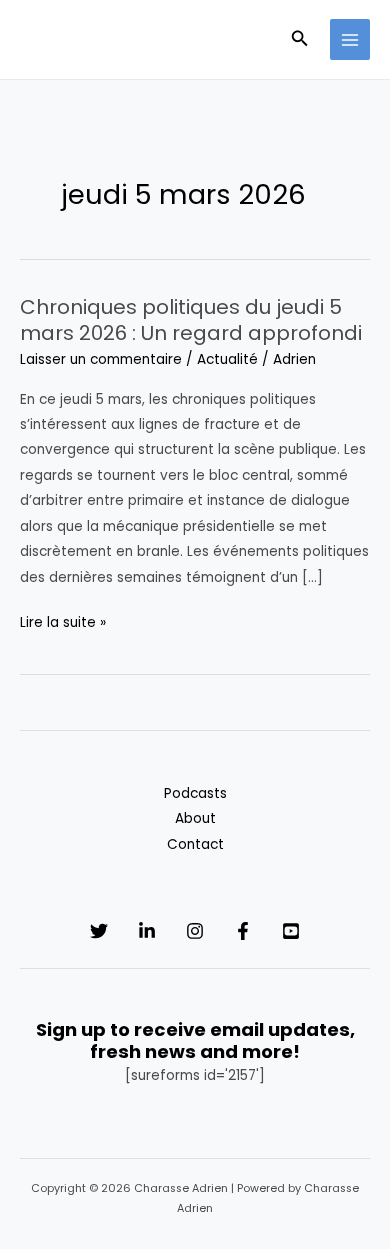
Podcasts (195, 793)
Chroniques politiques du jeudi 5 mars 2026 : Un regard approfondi (191, 320)
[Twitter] (99, 931)
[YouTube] (291, 931)
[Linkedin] (147, 931)
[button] (300, 40)
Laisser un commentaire (101, 359)
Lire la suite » (63, 623)
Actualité (227, 359)
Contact (195, 844)
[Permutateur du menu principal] (350, 39)
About (195, 818)
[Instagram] (195, 931)
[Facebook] (243, 931)
